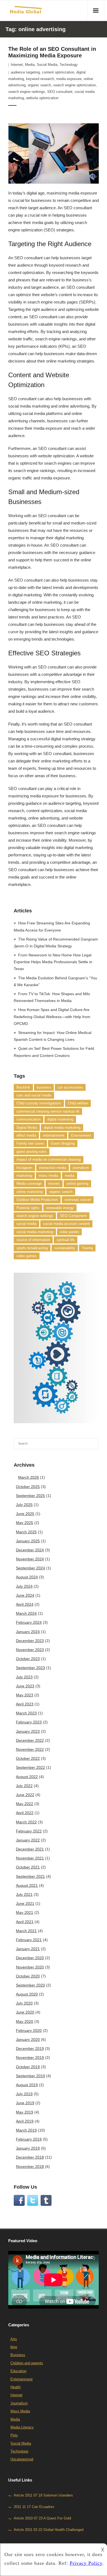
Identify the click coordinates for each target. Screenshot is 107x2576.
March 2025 (26, 1532)
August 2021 (27, 1885)
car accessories (70, 1087)
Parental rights (28, 1208)
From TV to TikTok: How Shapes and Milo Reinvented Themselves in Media (52, 997)
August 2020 (27, 1994)
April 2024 (25, 1604)
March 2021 (26, 1931)
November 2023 (30, 1650)
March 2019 (26, 2130)
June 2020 (25, 2012)
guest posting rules (32, 1152)
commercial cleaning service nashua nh (48, 1111)
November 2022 (30, 1749)
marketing (24, 1176)
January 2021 (28, 1949)
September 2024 (30, 1568)
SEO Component (73, 1216)
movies (54, 1184)
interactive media (53, 1168)
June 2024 (25, 1595)
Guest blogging (63, 1143)
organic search (39, 85)
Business (18, 2355)
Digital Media (27, 1128)
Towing (87, 1248)
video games (27, 1256)
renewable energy (60, 1208)
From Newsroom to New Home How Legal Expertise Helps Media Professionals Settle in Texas (53, 962)
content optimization (58, 72)
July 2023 (24, 1677)
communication (29, 1119)
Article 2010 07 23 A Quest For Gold (42, 2518)
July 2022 (24, 1786)
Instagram (24, 1168)
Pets (14, 2435)
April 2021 (25, 1922)
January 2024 (28, 1632)
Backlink (23, 1087)
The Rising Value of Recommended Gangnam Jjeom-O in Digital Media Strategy (56, 943)
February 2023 (29, 1722)
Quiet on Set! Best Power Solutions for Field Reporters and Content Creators (54, 1052)
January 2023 (28, 1731)
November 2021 (30, 1858)
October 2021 (28, 1867)
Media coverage (29, 1184)
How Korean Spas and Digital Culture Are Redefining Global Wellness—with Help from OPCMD (52, 1016)
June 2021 (25, 1903)
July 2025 (24, 1505)
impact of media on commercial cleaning (49, 1159)
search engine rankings (27, 92)
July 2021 (24, 1894)
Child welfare (78, 1103)
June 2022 (25, 1795)
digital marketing (60, 1119)
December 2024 (30, 1550)
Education (18, 2371)
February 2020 (29, 2030)
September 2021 (30, 1876)
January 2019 (28, 2148)
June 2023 (25, 1686)
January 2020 (28, 2039)
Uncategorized (22, 2459)
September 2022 (30, 1767)
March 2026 (29, 1477)
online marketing (29, 1192)
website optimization (42, 98)
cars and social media (34, 1095)
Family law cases (30, 1143)
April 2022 (25, 1813)
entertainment (54, 1135)
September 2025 (30, 1496)
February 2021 (29, 1940)
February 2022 (29, 1831)
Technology (69, 65)
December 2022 (30, 1740)
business (44, 1087)
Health (16, 2387)
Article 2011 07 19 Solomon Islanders (43, 2496)
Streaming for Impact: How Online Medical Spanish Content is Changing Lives (53, 1036)
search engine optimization (74, 85)
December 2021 (30, 1849)
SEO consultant (60, 92)
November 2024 (30, 1559)
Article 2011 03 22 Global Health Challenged (49, 2530)
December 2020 (30, 1958)
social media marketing (35, 1232)
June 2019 (25, 2103)
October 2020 (28, 1976)
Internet (17, 65)
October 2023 (28, 1659)
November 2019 (30, 2058)
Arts (14, 2339)
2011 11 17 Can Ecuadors (34, 2507)
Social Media (47, 65)
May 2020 (25, 2021)
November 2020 (30, 1967)
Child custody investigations (39, 1103)
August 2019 (27, 2085)
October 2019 (28, 2067)
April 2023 (25, 1704)
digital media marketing (62, 1128)
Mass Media (20, 2411)
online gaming (77, 1184)
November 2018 (30, 2167)
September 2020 (30, 1985)
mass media (48, 1176)
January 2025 (28, 1541)
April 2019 (25, 2121)
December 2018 (30, 2157)
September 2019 (30, 2076)
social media (26, 1224)
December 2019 (30, 2049)
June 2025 (25, 1514)
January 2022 (28, 1840)
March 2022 (26, 1822)
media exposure (69, 79)
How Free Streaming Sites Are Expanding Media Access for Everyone (52, 926)
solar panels (69, 1232)
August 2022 (27, 1777)
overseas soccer (78, 1200)
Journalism (19, 2403)
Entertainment (22, 2379)
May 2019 (25, 2112)
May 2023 (25, 1695)
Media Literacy (22, 2427)
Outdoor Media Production (37, 1200)
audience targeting (25, 72)
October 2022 (28, 1758)
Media (30, 65)
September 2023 (30, 1668)
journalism (81, 1168)
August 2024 (27, 1577)
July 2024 (24, 1586)
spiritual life (66, 1240)
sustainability (65, 1248)
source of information (33, 1240)
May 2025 (25, 1523)
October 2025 (28, 1487)
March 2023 (26, 1713)
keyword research (40, 79)
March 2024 (26, 1613)
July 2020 (24, 2003)
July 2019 (24, 2094)
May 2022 (25, 1804)
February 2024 (29, 1622)
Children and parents (27, 2363)
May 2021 (25, 1912)
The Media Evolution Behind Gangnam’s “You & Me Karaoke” (55, 981)
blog (14, 2347)
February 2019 (29, 2139)
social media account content (66, 1224)
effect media (26, 1135)
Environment (81, 1135)
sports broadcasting (32, 1248)
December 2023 (30, 1641)
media (70, 1176)
